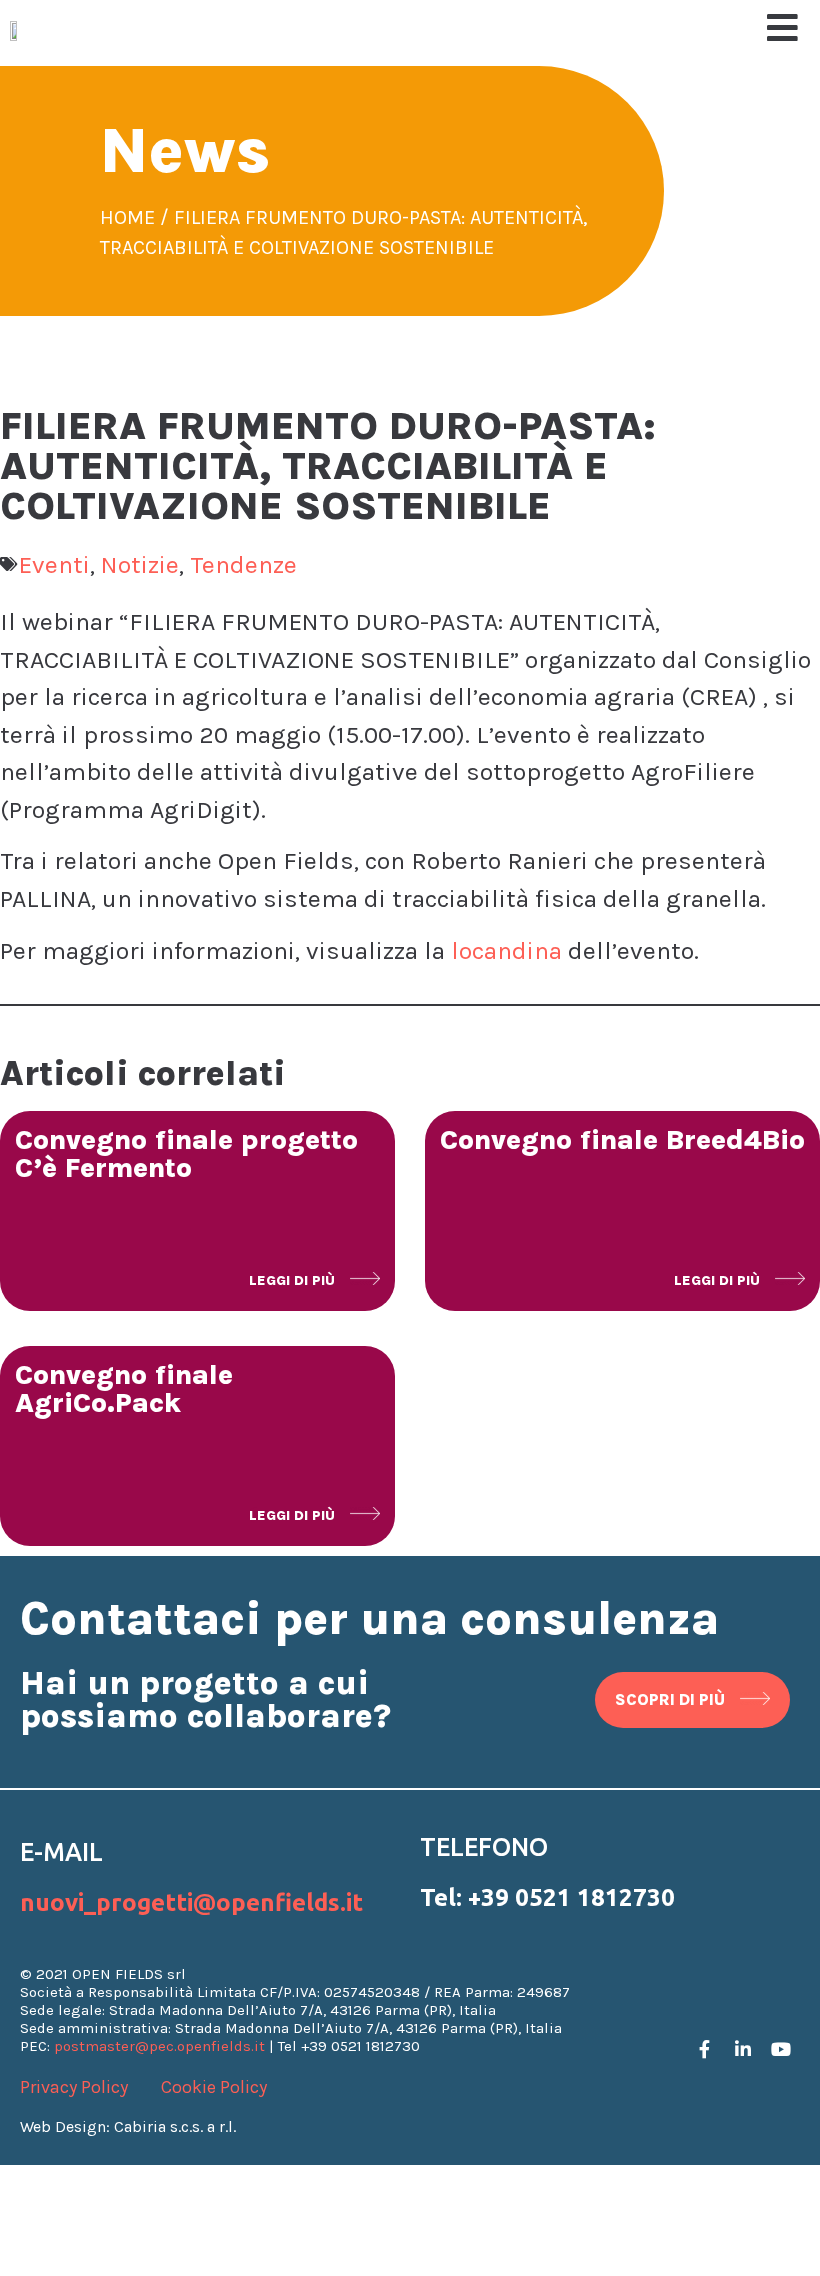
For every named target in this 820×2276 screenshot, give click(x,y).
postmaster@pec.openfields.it (159, 2046)
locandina (506, 950)
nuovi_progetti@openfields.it (191, 1902)
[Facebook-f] (705, 2049)
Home (127, 217)
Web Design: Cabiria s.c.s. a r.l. (128, 2126)
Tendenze (243, 564)
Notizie (140, 564)
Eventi (54, 564)
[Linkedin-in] (743, 2049)
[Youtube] (781, 2049)
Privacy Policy (74, 2087)
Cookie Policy (214, 2087)
